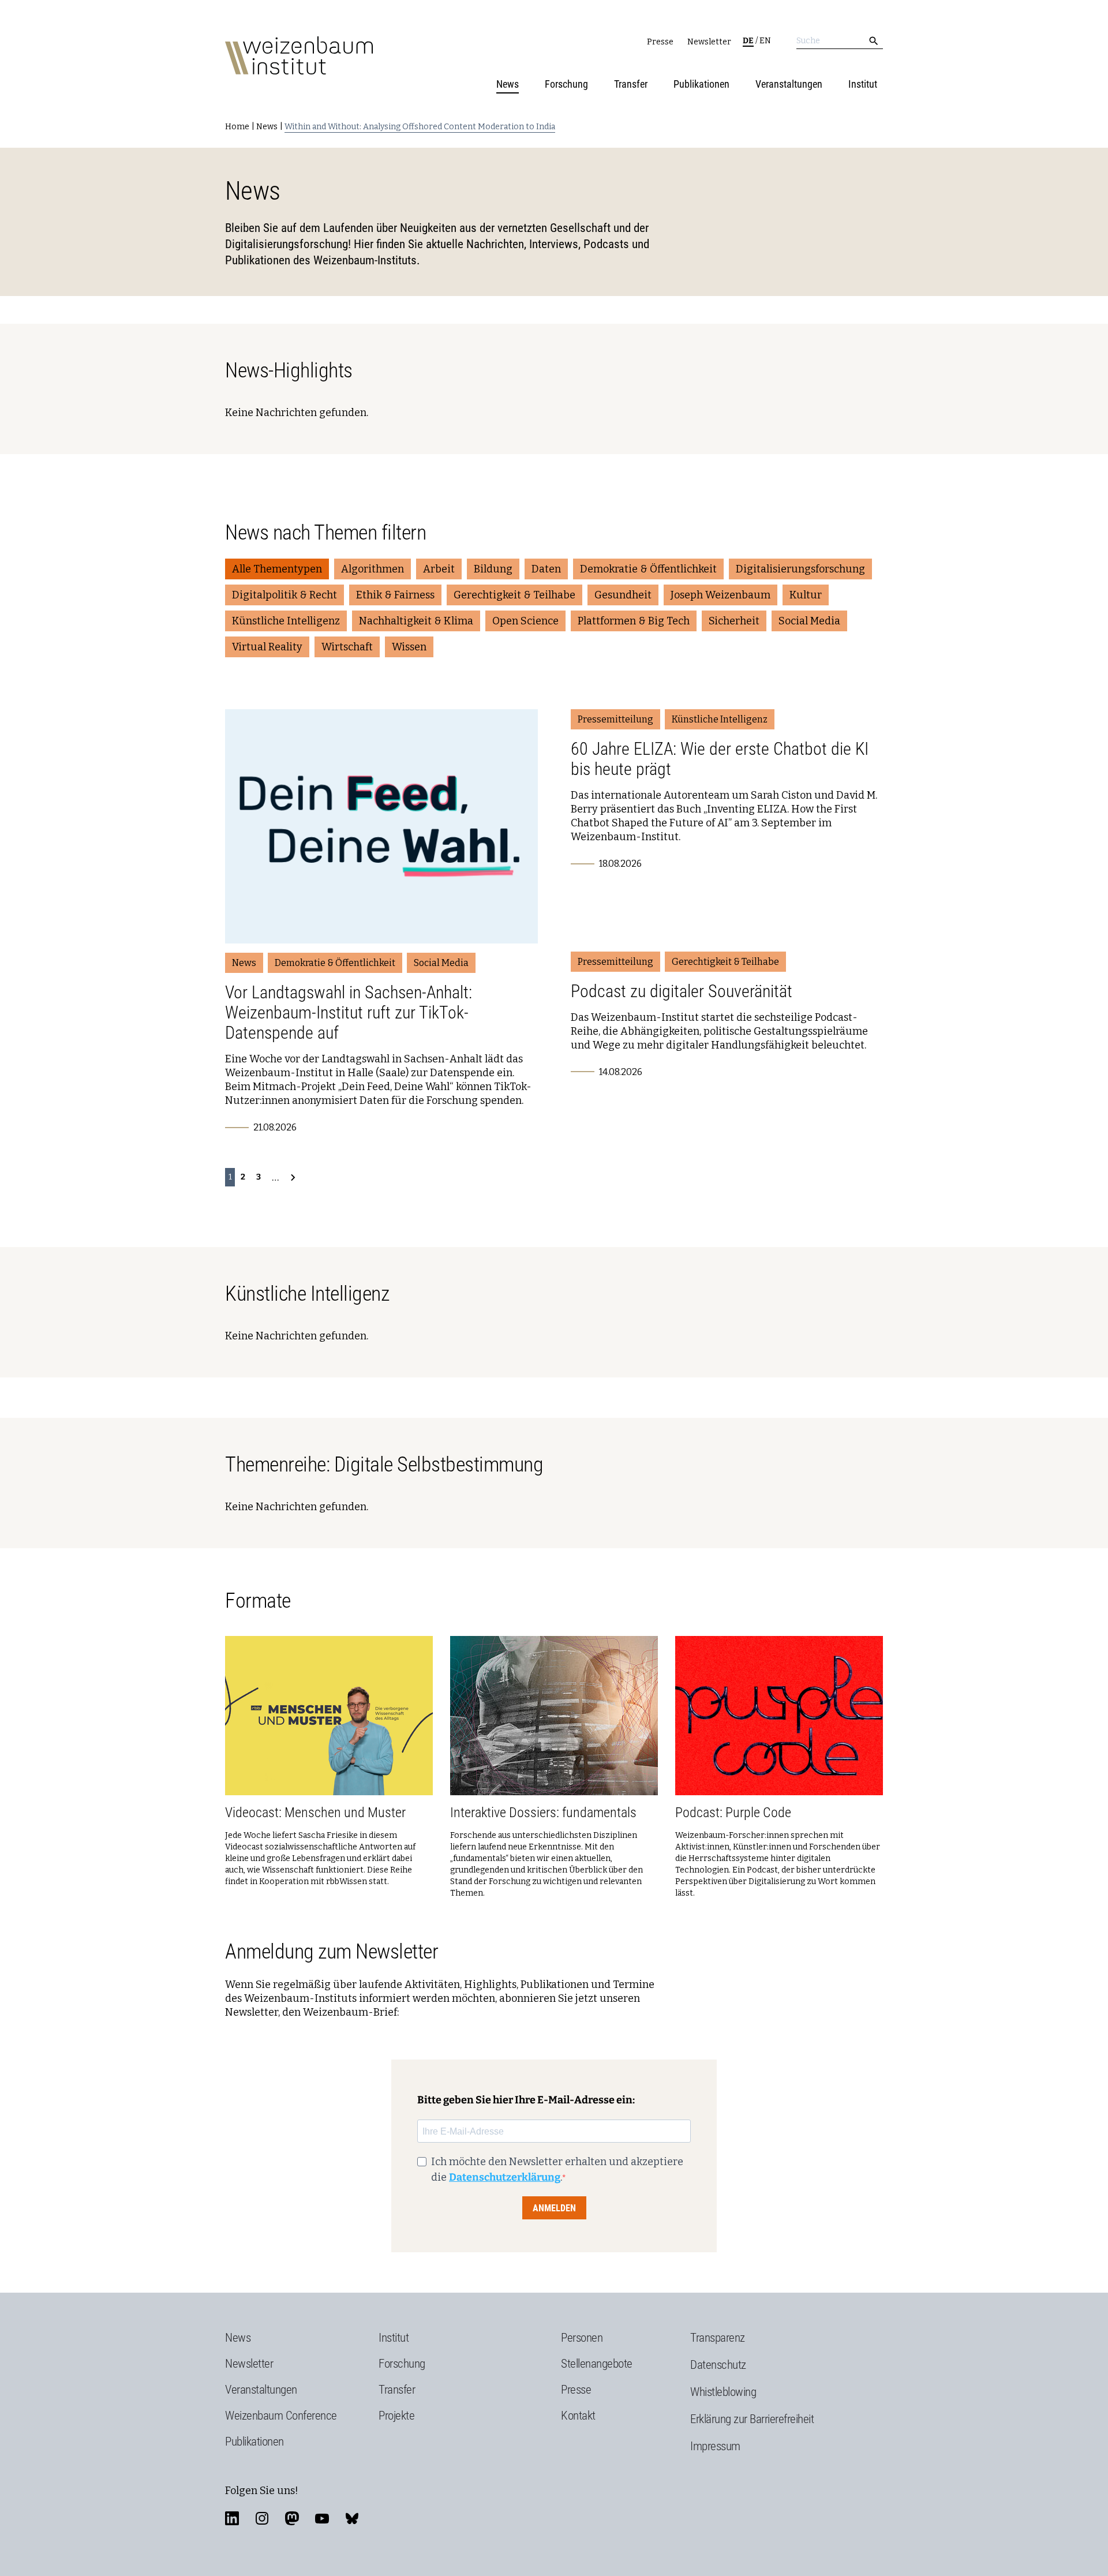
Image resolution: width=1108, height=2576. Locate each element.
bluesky (352, 2518)
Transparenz (718, 2338)
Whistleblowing (723, 2392)
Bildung (493, 569)
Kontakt (578, 2416)
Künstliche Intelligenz (286, 621)
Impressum (715, 2446)
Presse (660, 42)
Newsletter (709, 42)
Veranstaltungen (789, 84)
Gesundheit (623, 595)
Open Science (525, 621)
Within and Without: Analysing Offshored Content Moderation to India (420, 127)
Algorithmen (373, 569)
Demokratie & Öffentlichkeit (648, 569)
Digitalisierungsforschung (800, 569)
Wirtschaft (347, 647)
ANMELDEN (554, 2208)
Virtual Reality (267, 647)
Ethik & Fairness (395, 595)
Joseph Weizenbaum (720, 595)
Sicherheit (734, 621)
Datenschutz (718, 2365)
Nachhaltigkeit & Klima (416, 621)
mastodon (292, 2518)
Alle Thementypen (277, 569)
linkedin (232, 2518)
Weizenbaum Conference (281, 2416)
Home (237, 127)
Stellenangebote (597, 2364)
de (748, 41)
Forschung (566, 84)
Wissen (409, 647)
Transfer (631, 84)
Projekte (396, 2416)
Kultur (806, 595)
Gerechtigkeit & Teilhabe (514, 595)
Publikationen (701, 84)
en (765, 41)
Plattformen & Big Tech (634, 621)
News (508, 84)
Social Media (809, 621)
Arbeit (439, 569)
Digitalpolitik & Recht (285, 595)
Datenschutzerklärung (505, 2177)
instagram (262, 2518)
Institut (863, 84)
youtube (322, 2518)
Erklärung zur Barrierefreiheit (752, 2419)
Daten (546, 569)
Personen (582, 2338)
